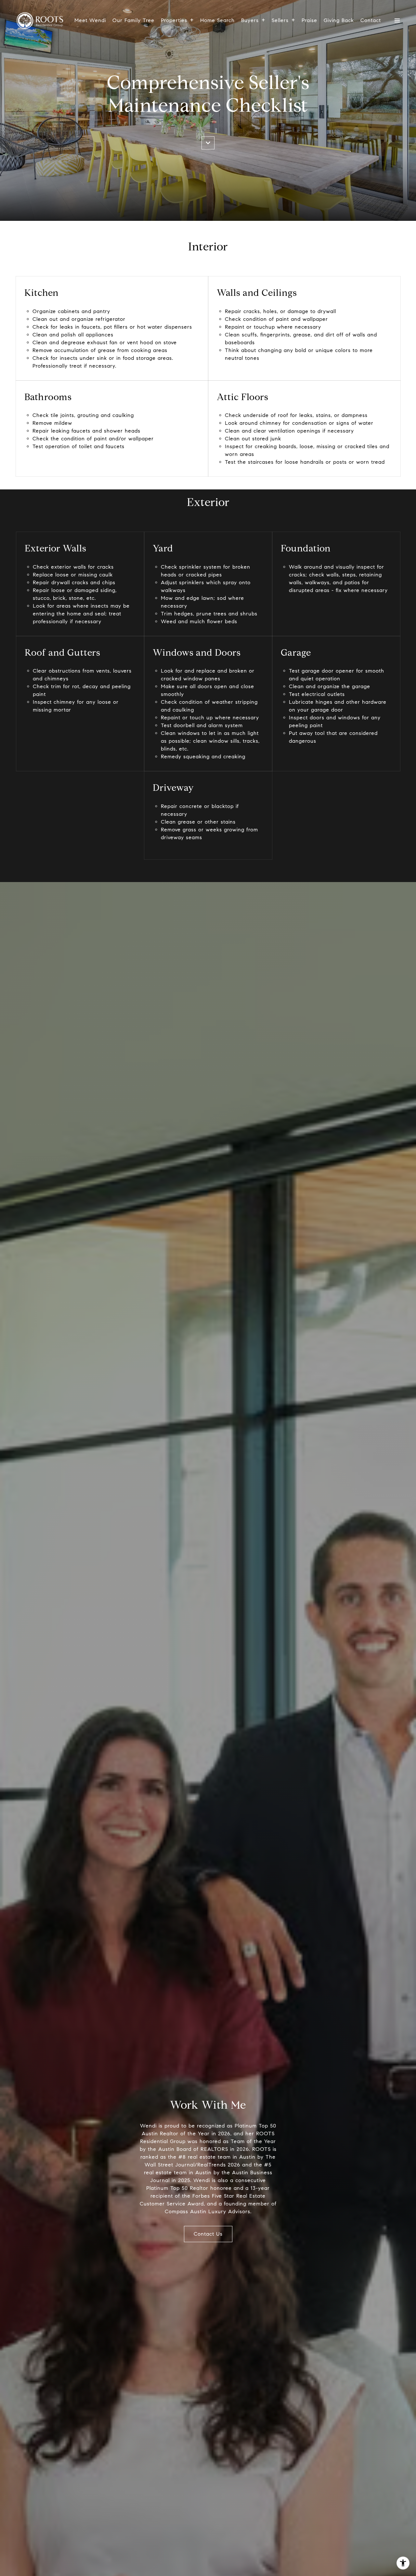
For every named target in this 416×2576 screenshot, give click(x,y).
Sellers (280, 20)
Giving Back (339, 20)
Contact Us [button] (208, 2234)
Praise (309, 20)
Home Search (217, 20)
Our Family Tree (133, 20)
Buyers (250, 20)
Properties (174, 20)
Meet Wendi (90, 20)
